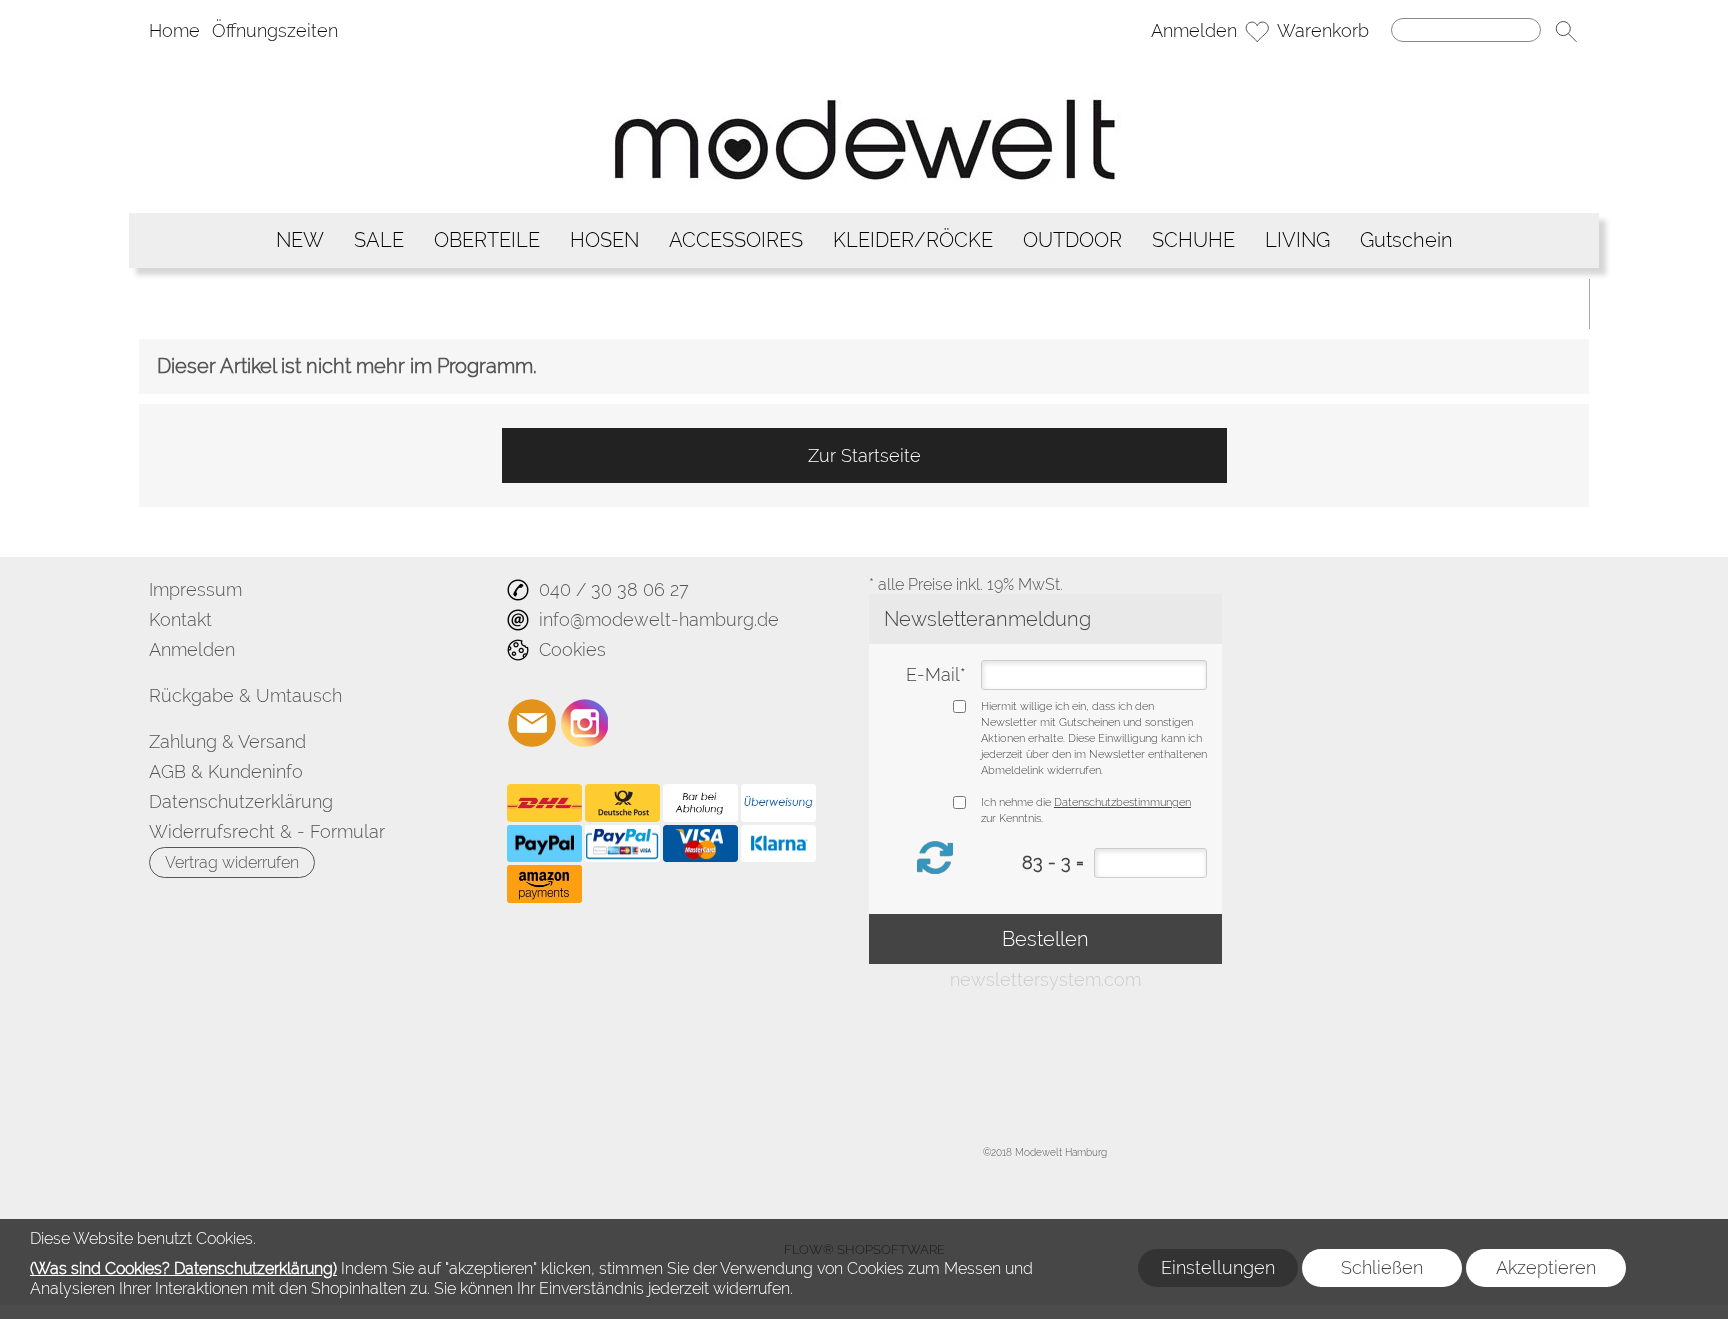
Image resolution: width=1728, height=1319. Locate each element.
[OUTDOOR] (1072, 240)
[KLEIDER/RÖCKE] (913, 240)
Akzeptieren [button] (1546, 1267)
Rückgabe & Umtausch (245, 695)
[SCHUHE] (1193, 240)
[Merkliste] (1257, 31)
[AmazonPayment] (544, 884)
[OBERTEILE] (487, 240)
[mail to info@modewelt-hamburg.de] (532, 723)
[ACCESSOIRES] (736, 240)
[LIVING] (1297, 240)
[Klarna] (778, 844)
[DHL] (544, 803)
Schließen (1382, 1267)
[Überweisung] (778, 803)
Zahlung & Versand (227, 741)
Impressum (195, 589)
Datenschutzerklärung (241, 801)
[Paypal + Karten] (622, 844)
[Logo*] (864, 65)
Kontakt (180, 619)
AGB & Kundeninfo (226, 771)
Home (174, 30)
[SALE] (379, 240)
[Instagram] (585, 723)
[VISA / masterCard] (700, 844)
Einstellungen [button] (1218, 1267)
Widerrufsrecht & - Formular (267, 831)
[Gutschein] (1406, 240)
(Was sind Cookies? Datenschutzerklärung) (183, 1268)
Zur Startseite (864, 455)
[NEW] (300, 240)
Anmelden (1194, 30)
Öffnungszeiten (275, 30)
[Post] (622, 803)
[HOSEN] (604, 240)
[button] (1566, 31)
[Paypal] (544, 844)
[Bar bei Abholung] (700, 803)
